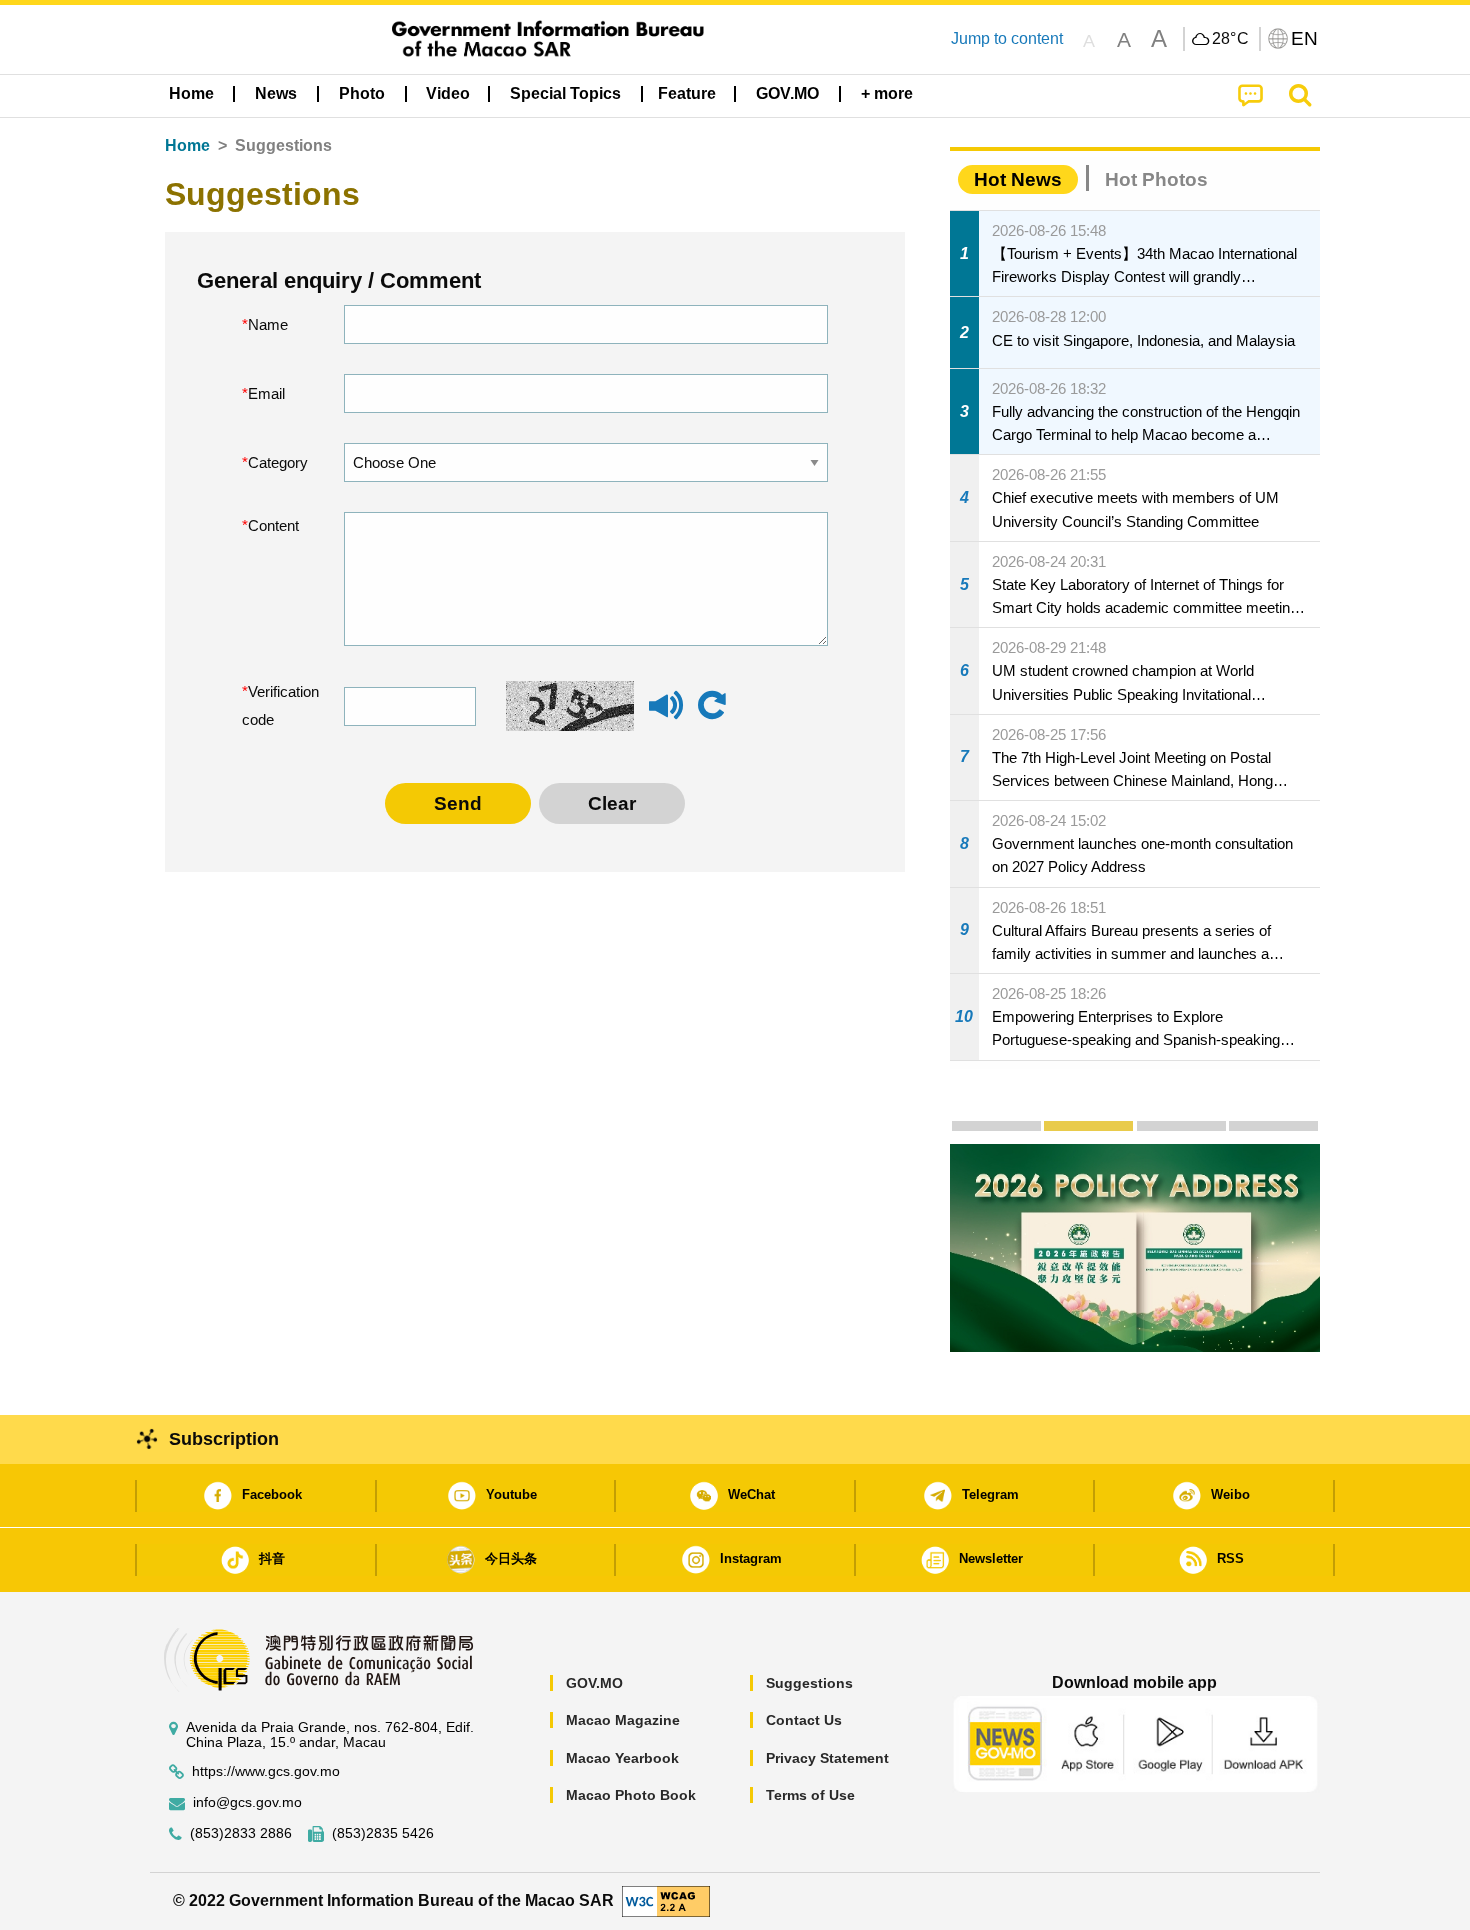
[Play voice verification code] (666, 714)
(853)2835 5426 (383, 1833)
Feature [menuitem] (687, 93)
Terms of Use (810, 1795)
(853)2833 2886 (241, 1833)
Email (266, 393)
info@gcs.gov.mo (247, 1802)
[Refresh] (712, 706)
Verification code (278, 705)
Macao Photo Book (631, 1795)
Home (187, 145)
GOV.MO (594, 1683)
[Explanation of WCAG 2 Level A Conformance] (666, 1900)
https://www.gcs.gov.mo (266, 1771)
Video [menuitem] (448, 93)
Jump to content (1007, 38)
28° (1231, 39)
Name (268, 324)
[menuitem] (276, 94)
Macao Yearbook (622, 1758)
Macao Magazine (623, 1720)
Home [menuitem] (191, 93)
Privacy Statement (827, 1758)
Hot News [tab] (1018, 179)
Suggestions (809, 1683)
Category (278, 462)
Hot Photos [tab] (1156, 179)
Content (273, 525)
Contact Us (804, 1720)
